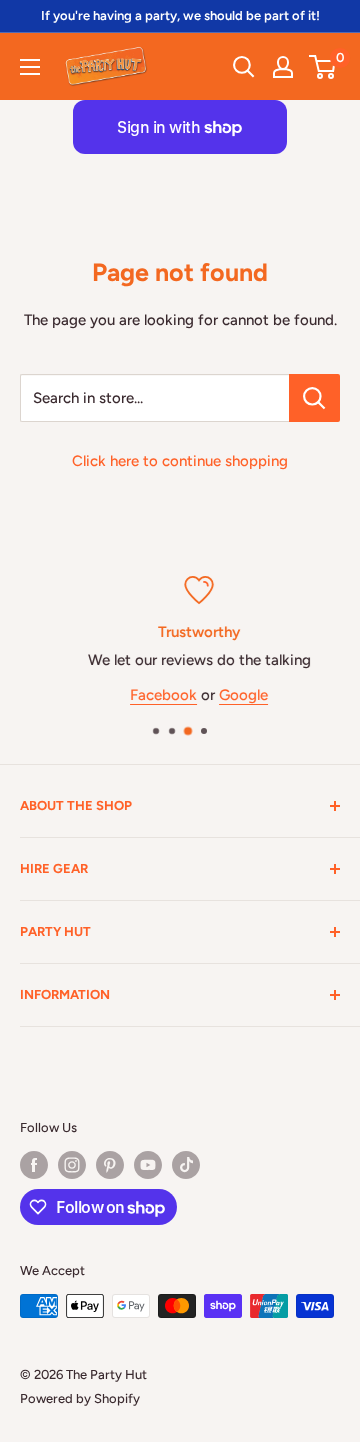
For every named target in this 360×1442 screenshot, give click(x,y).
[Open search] (244, 67)
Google (229, 694)
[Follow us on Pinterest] (110, 1165)
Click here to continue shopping (180, 461)
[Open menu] (30, 67)
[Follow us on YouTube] (148, 1165)
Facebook (149, 694)
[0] (323, 67)
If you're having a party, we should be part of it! (180, 15)
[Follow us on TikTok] (186, 1165)
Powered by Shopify (80, 1398)
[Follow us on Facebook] (34, 1165)
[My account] (283, 67)
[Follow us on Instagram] (72, 1165)
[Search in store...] (314, 398)
